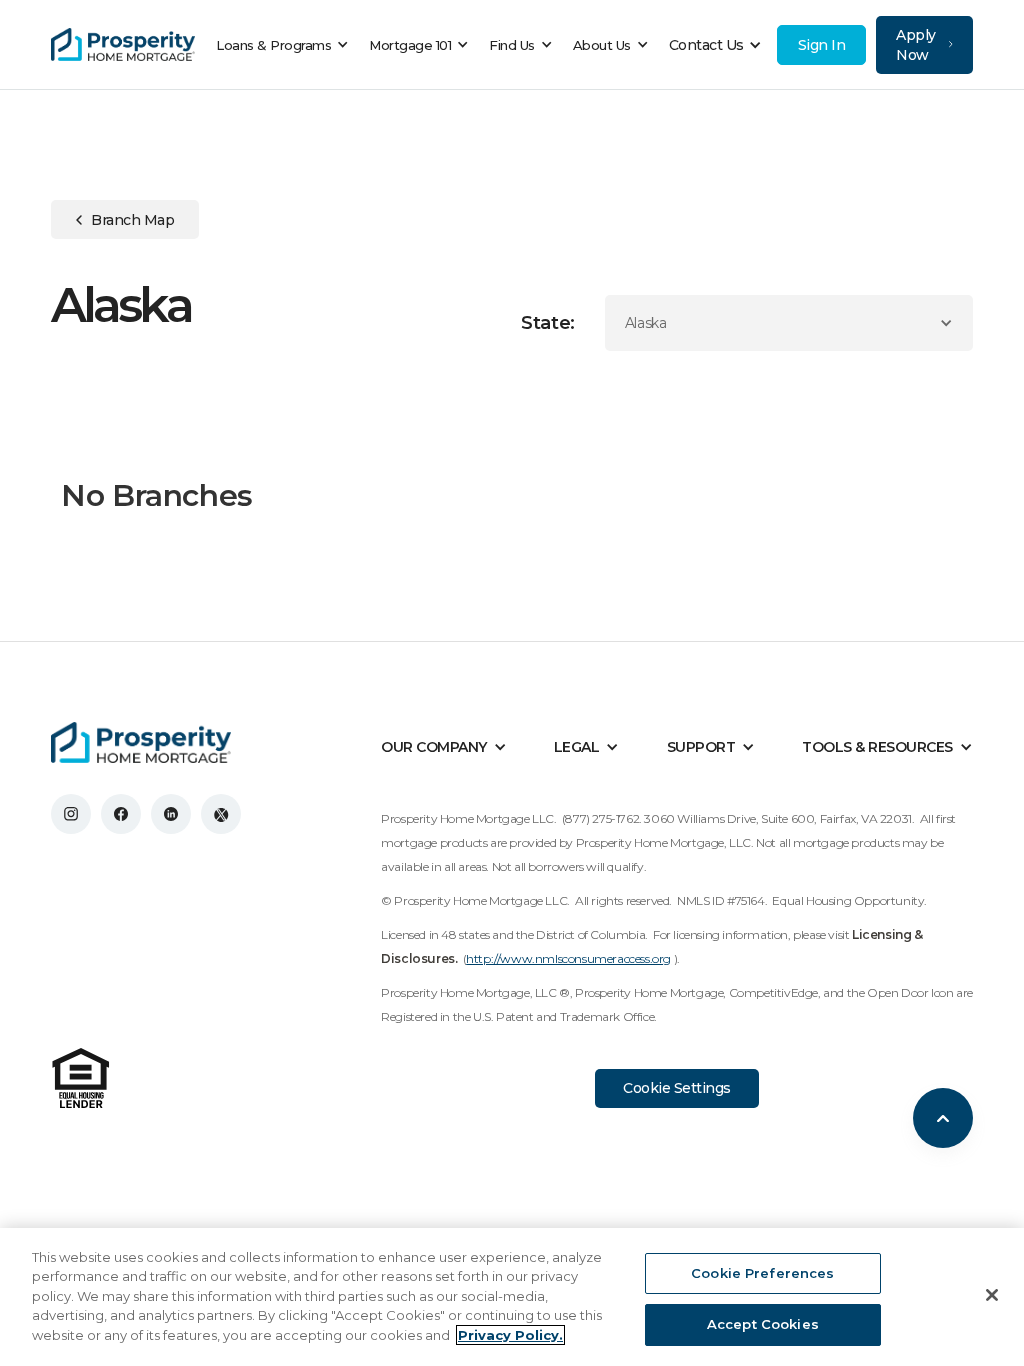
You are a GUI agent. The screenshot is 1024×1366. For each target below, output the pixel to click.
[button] (287, 45)
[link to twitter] (221, 814)
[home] (123, 45)
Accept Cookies (763, 1324)
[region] (512, 1297)
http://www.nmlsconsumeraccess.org (568, 958)
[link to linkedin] (171, 814)
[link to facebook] (121, 814)
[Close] (992, 1295)
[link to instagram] (71, 814)
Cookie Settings (677, 1088)
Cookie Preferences (762, 1273)
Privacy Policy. (510, 1335)
